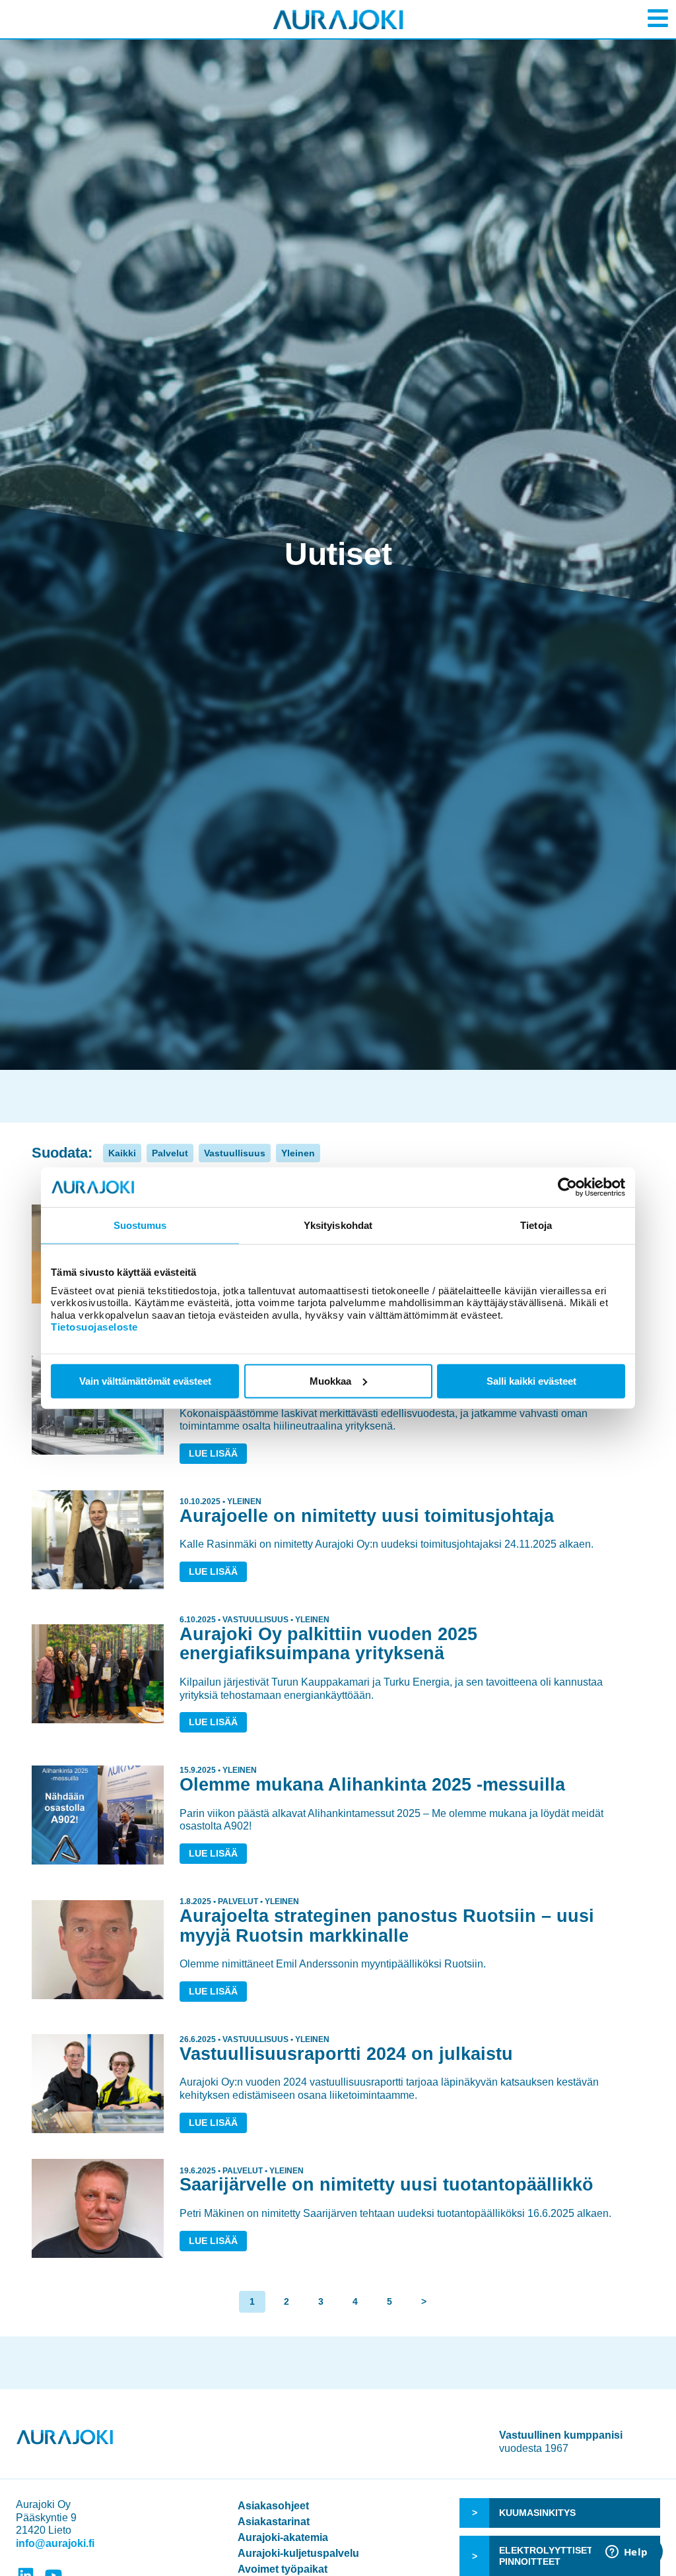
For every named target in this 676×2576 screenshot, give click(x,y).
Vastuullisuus (235, 1153)
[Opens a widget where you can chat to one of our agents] (626, 2553)
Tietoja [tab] (536, 1225)
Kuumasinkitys (537, 2513)
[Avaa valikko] (658, 18)
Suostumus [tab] (140, 1225)
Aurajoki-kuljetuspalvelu (298, 2553)
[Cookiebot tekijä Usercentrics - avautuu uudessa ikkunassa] (567, 1187)
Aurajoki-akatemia (283, 2537)
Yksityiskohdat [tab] (338, 1225)
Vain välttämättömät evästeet (145, 1380)
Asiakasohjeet (273, 2506)
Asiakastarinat (274, 2522)
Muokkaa (330, 1380)
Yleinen (298, 1153)
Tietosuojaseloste (94, 1327)
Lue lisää (213, 1453)
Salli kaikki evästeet (531, 1380)
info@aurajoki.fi (55, 2543)
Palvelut (170, 1153)
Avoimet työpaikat (283, 2569)
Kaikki (122, 1153)
